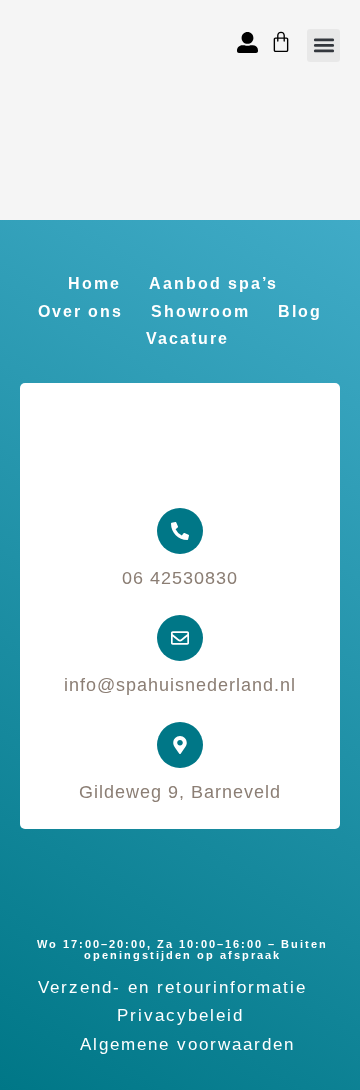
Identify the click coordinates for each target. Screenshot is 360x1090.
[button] (323, 45)
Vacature (187, 338)
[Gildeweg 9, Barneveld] (180, 745)
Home (94, 283)
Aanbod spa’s (213, 283)
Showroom (200, 311)
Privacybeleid (180, 1015)
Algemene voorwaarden (187, 1044)
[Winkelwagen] (281, 42)
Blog (300, 311)
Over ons (80, 311)
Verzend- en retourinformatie (172, 987)
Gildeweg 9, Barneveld (180, 792)
